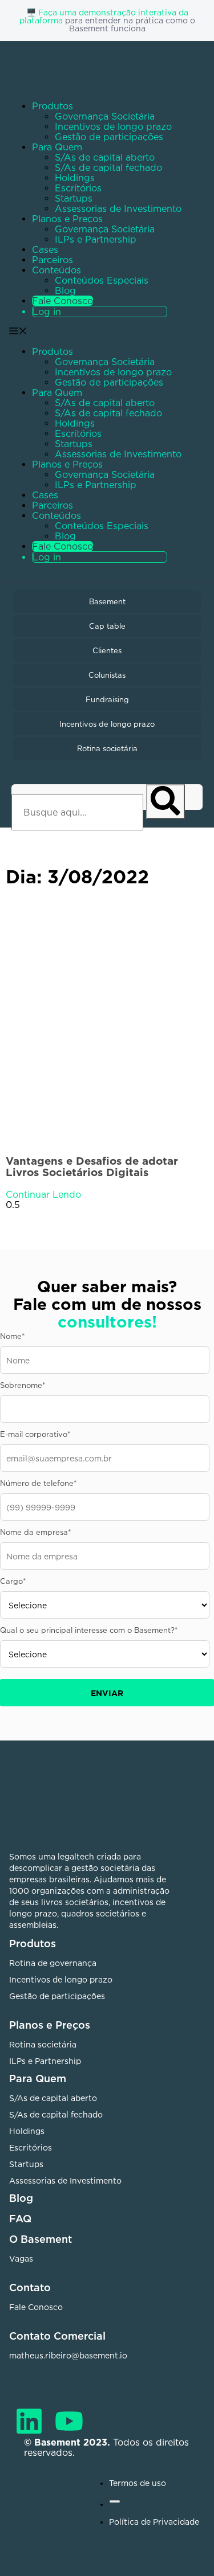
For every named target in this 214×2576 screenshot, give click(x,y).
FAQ (20, 2218)
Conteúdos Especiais (102, 280)
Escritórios (78, 188)
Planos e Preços (67, 219)
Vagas (21, 2258)
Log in (47, 312)
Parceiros (53, 260)
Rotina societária (107, 748)
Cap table (107, 626)
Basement (107, 601)
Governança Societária (105, 116)
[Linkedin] (29, 2421)
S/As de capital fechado (108, 167)
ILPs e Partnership (96, 239)
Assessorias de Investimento (118, 208)
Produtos (53, 106)
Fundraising (107, 699)
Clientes (107, 650)
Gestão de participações (109, 137)
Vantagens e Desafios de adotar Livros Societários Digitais (92, 1166)
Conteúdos (56, 270)
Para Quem (57, 147)
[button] (95, 445)
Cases (45, 249)
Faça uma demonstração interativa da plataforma (104, 16)
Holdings (75, 178)
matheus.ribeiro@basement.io (68, 2355)
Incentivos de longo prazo (113, 126)
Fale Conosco (62, 301)
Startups (74, 198)
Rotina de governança (53, 1963)
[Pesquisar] (165, 802)
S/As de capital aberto (105, 157)
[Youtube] (69, 2421)
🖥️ (32, 12)
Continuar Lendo (43, 1194)
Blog (65, 290)
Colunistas (107, 675)
